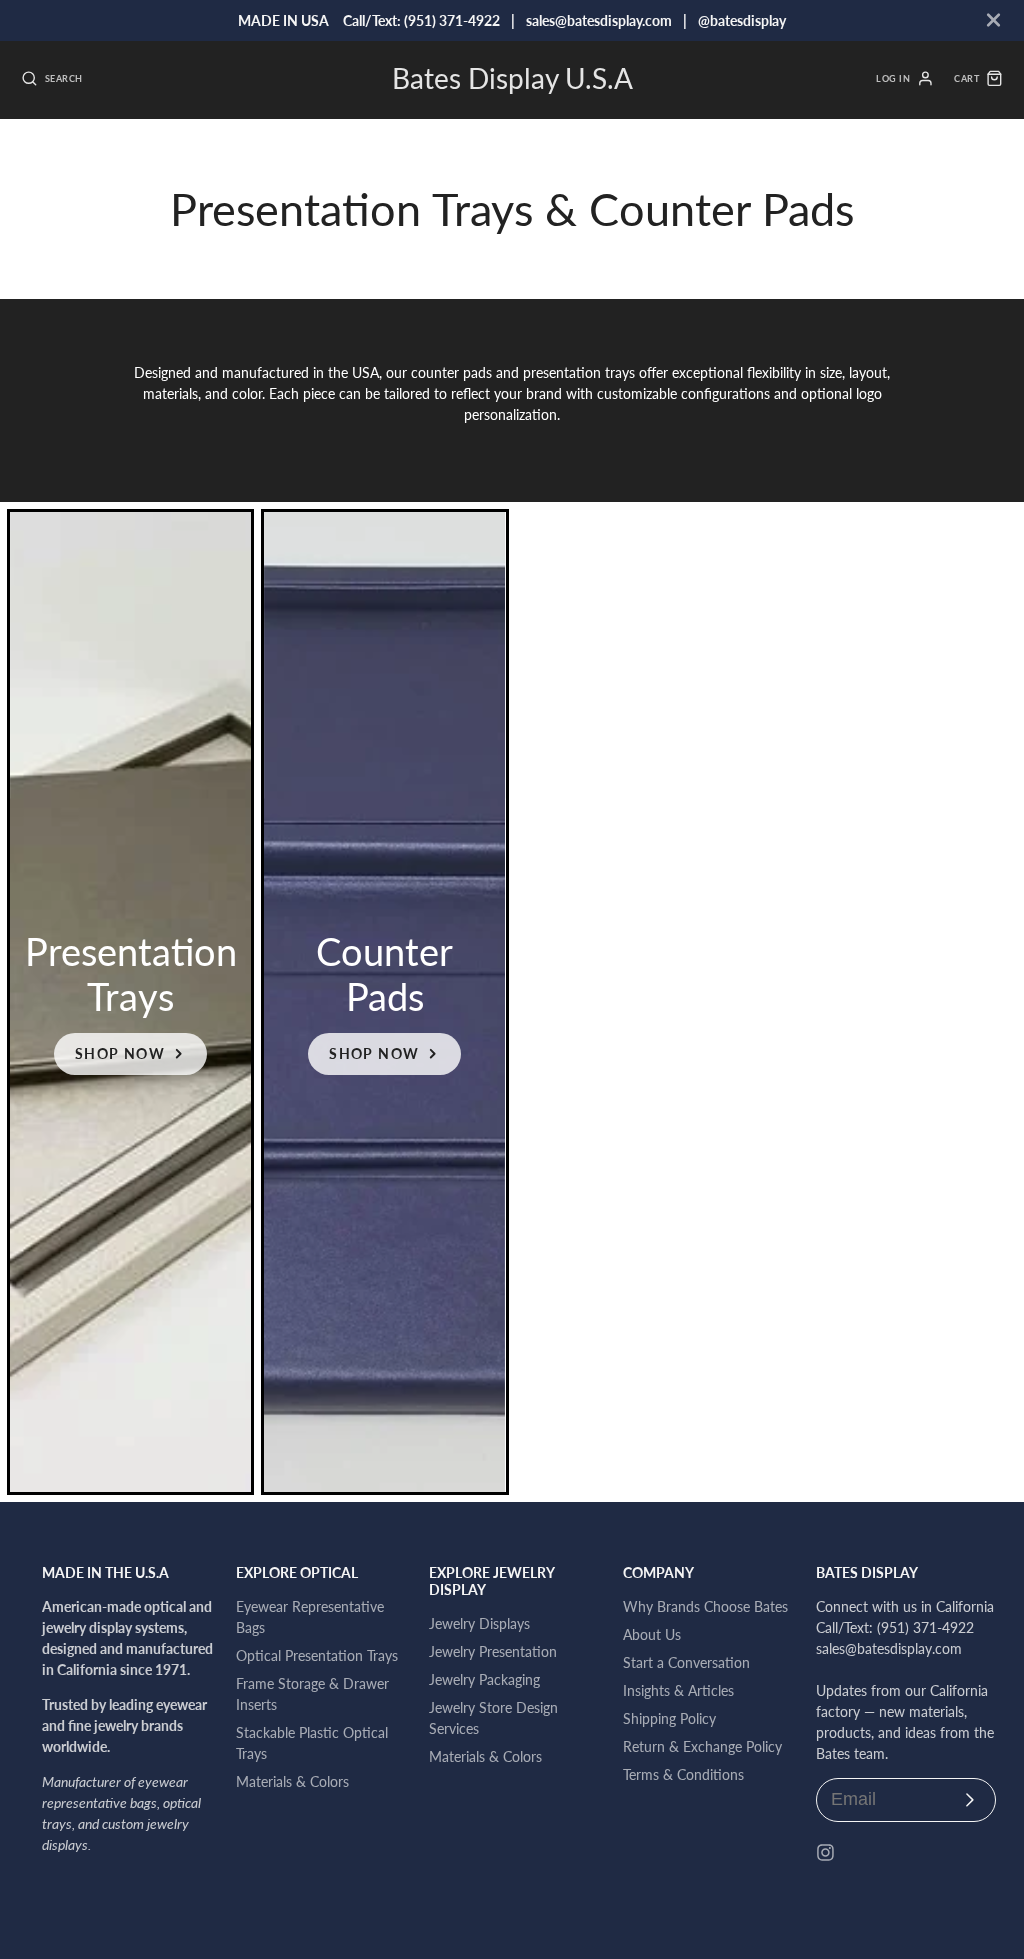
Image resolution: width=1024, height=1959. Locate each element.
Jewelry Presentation (493, 1651)
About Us (652, 1634)
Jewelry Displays (479, 1623)
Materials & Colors (292, 1781)
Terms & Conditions (683, 1774)
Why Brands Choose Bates (705, 1606)
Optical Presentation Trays (317, 1655)
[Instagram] (825, 1852)
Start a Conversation (686, 1662)
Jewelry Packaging (484, 1679)
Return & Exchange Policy (702, 1746)
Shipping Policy (669, 1718)
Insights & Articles (678, 1690)
